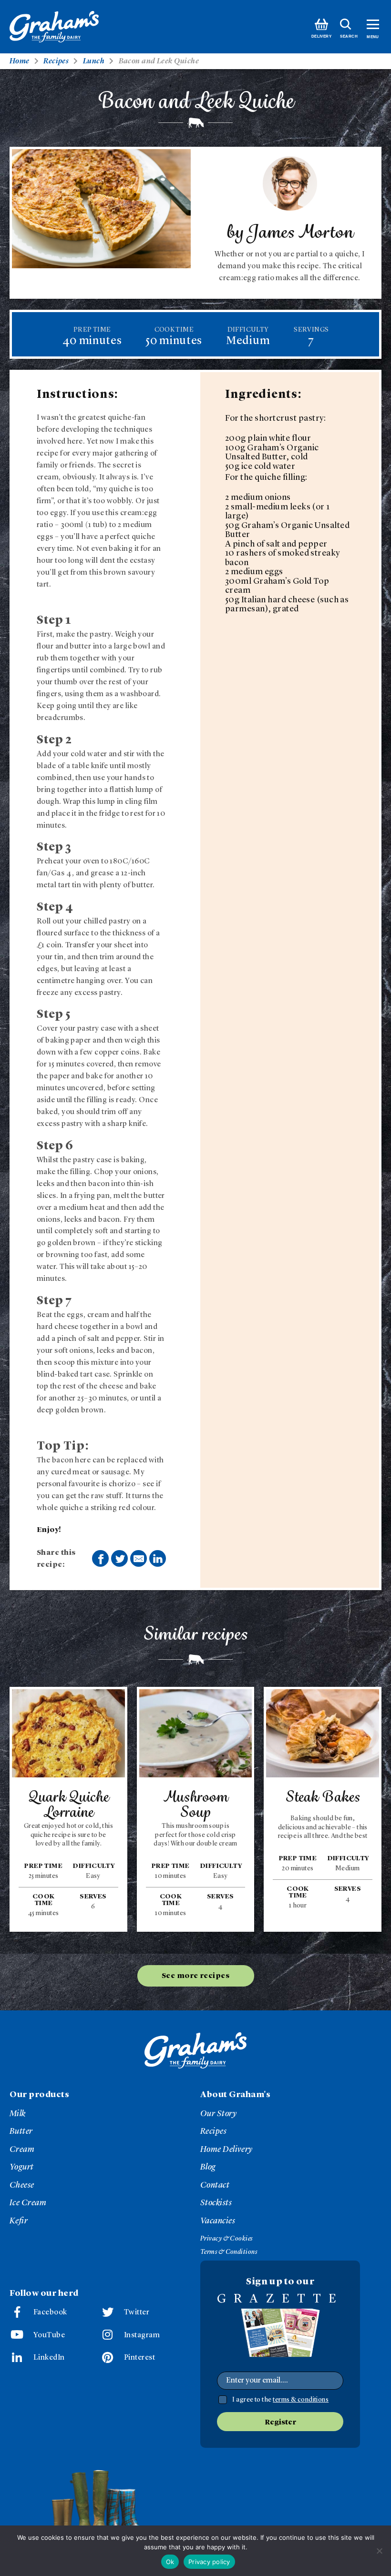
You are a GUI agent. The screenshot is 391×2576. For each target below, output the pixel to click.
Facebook (50, 2312)
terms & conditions (301, 2400)
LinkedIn (49, 2358)
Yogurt (22, 2167)
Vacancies (218, 2221)
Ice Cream (28, 2203)
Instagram (142, 2335)
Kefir (19, 2221)
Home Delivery (226, 2150)
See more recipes (195, 1976)
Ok (170, 2562)
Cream (22, 2150)
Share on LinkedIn (158, 1558)
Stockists (216, 2203)
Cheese (22, 2185)
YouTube (49, 2335)
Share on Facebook (100, 1558)
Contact (215, 2185)
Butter (21, 2131)
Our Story (218, 2114)
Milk (18, 2114)
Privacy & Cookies (226, 2239)
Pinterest (139, 2358)
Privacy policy (209, 2562)
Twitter (137, 2312)
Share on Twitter (119, 1558)
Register (280, 2423)
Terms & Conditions (229, 2252)
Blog (208, 2167)
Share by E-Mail (139, 1558)
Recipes (213, 2131)
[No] (379, 2551)
